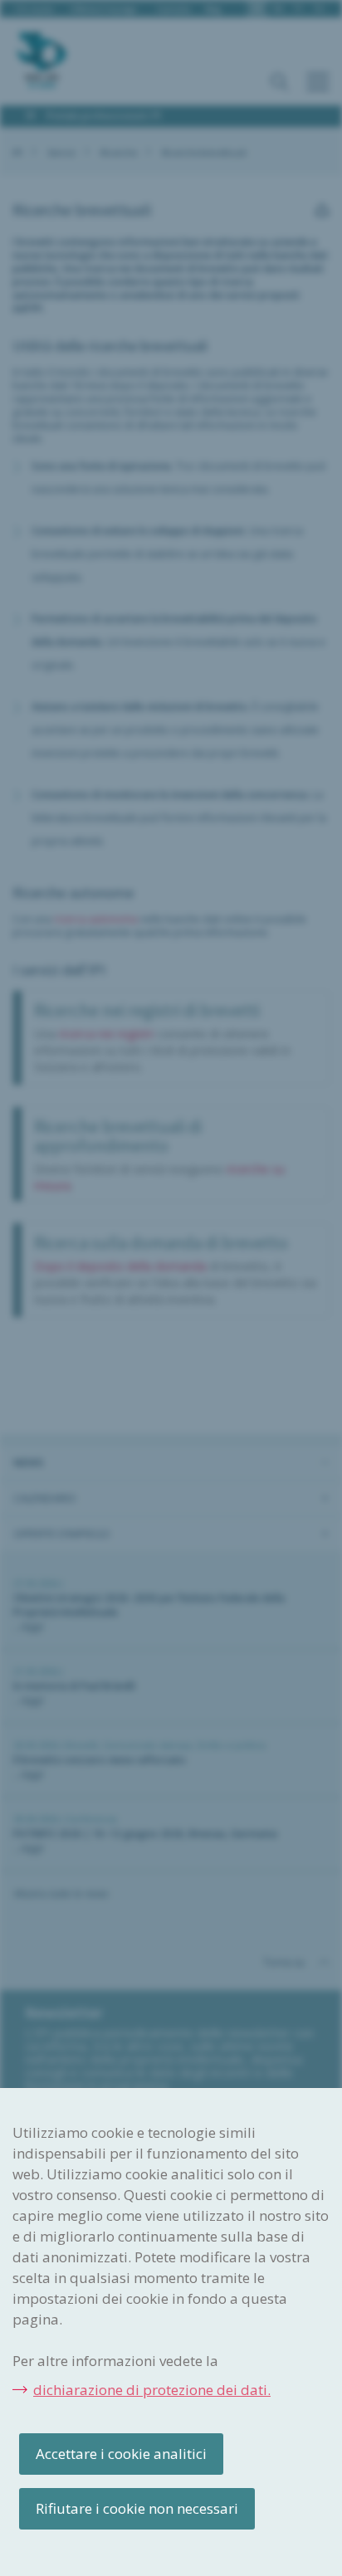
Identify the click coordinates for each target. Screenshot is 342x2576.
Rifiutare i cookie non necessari (137, 2508)
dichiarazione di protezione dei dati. (152, 2390)
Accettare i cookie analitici (121, 2454)
